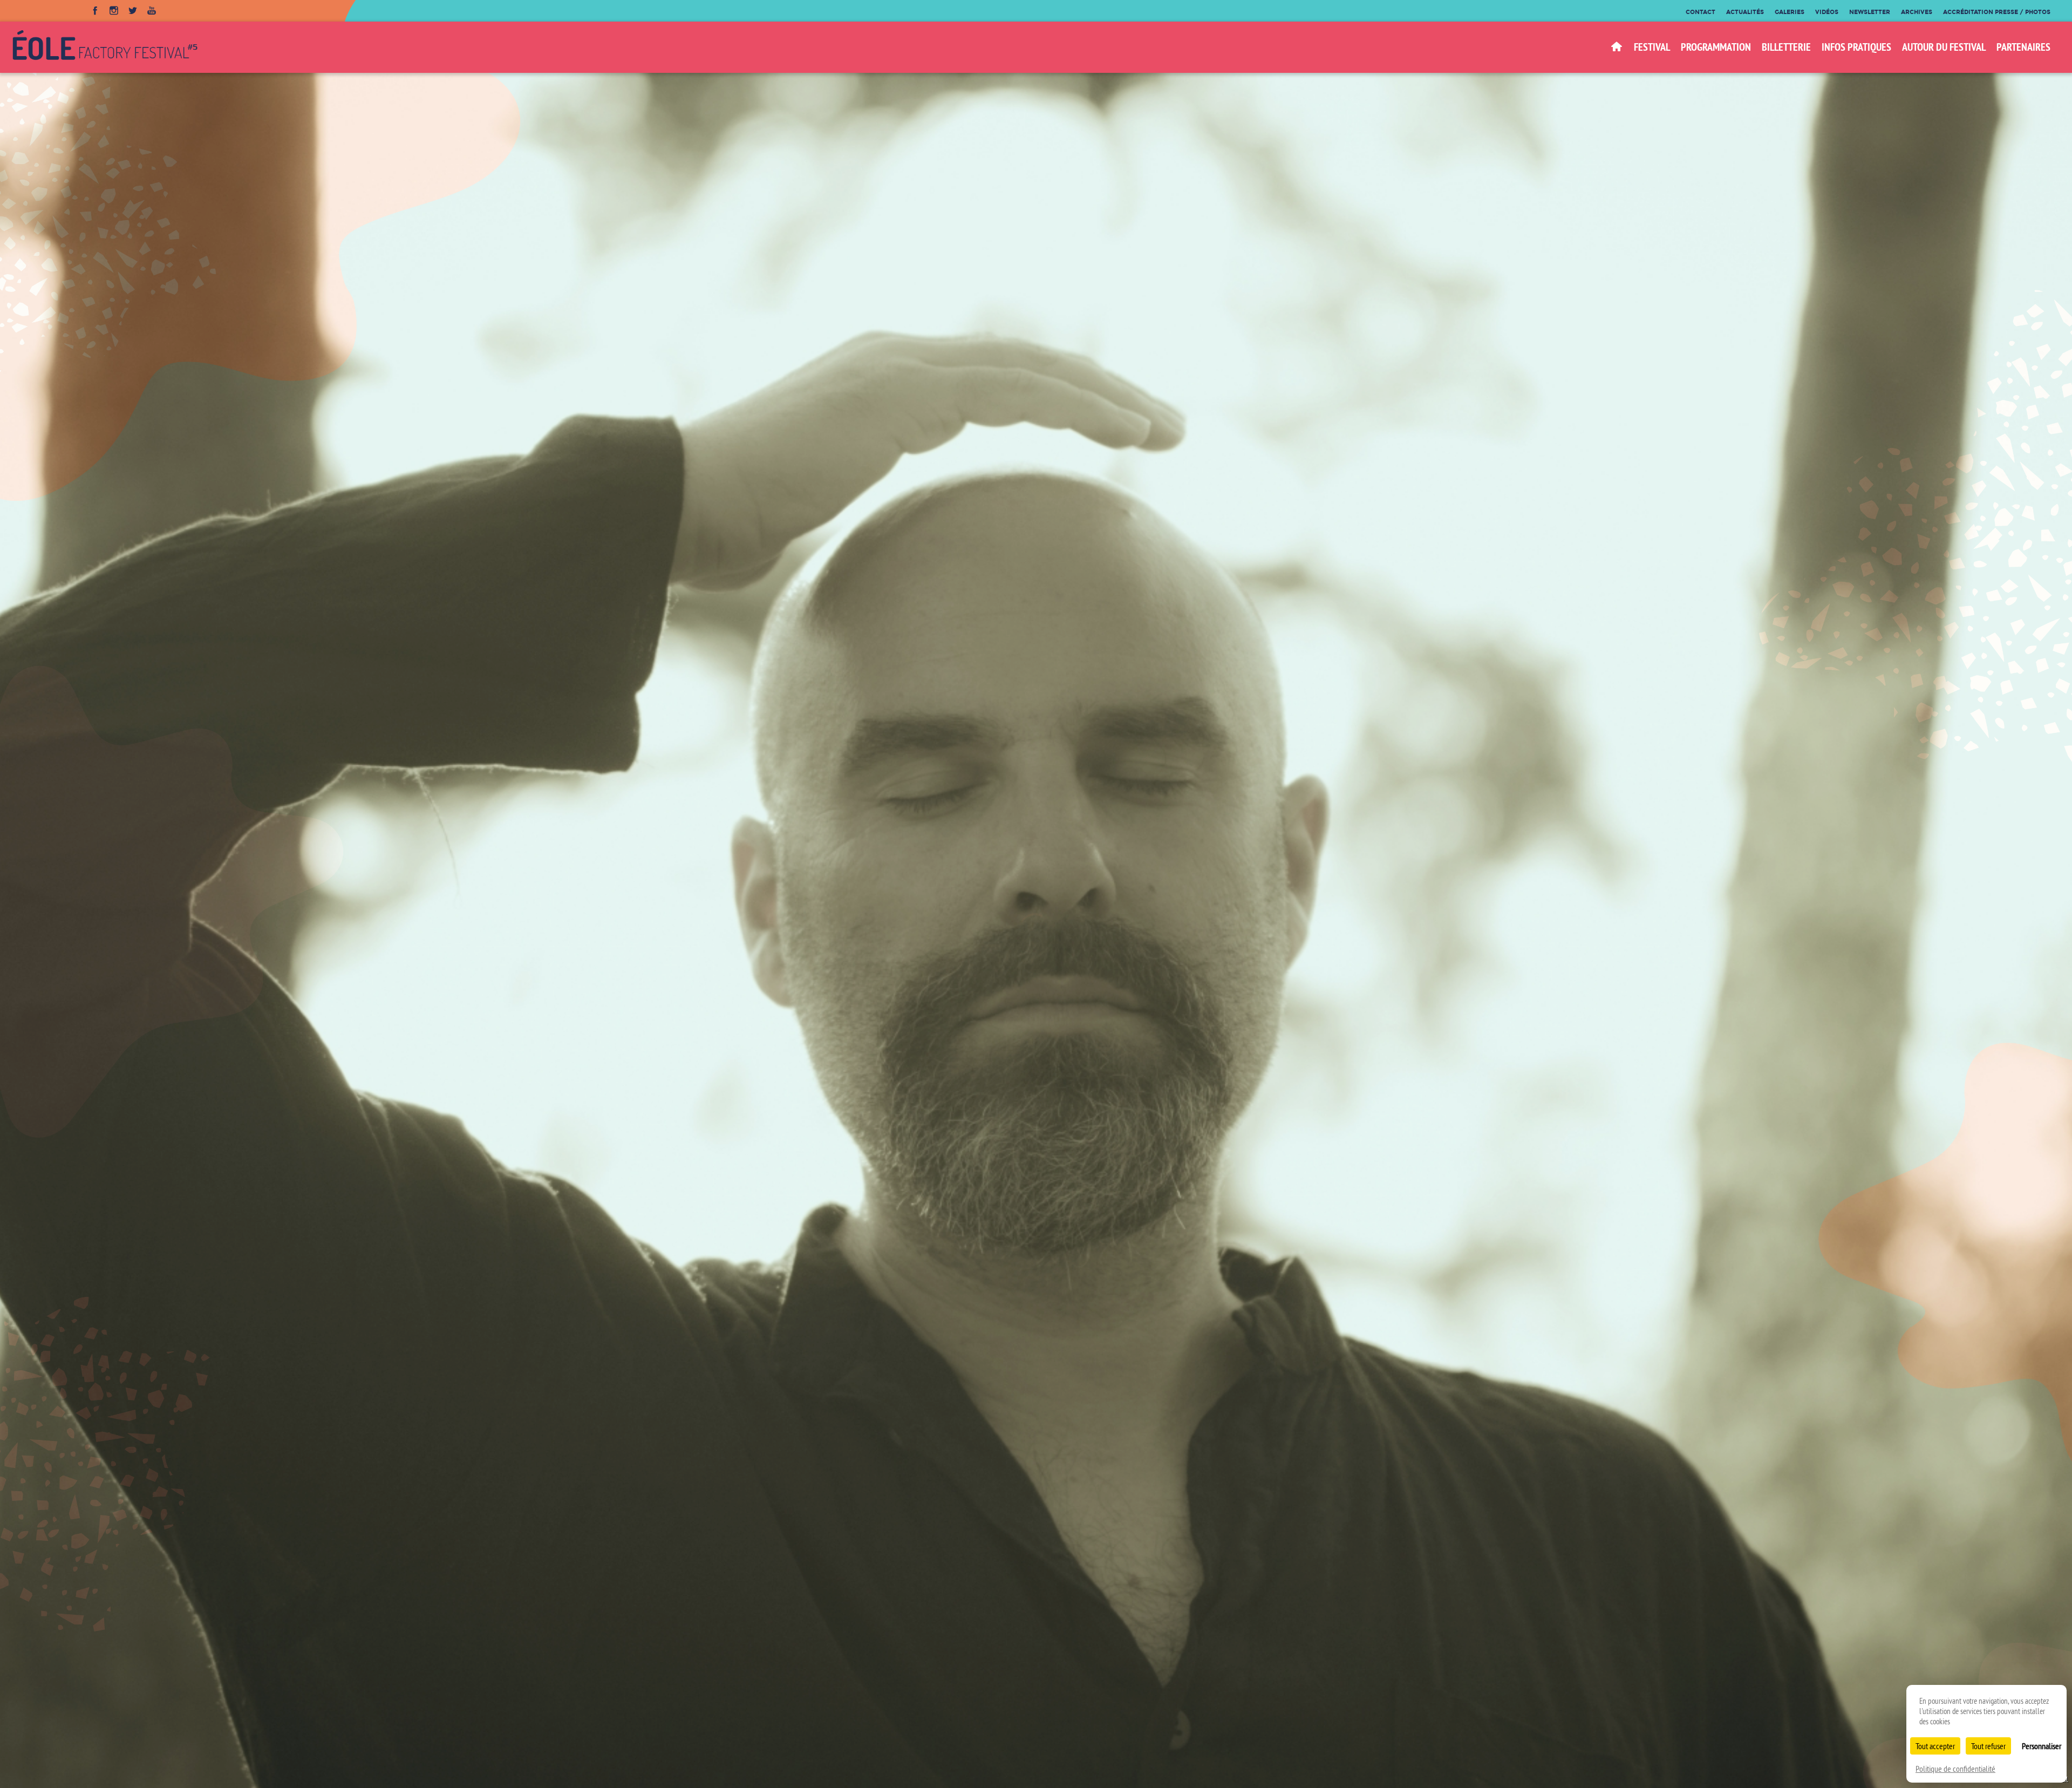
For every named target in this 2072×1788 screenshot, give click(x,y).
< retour (1266, 1767)
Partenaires (2023, 47)
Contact (1700, 12)
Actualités (1745, 12)
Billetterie (1786, 47)
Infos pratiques (1856, 47)
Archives (1917, 12)
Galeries (1790, 12)
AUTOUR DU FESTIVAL (1944, 47)
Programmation (1716, 47)
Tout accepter (1935, 1746)
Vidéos (1827, 12)
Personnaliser (2042, 1746)
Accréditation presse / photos (1997, 12)
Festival (1652, 47)
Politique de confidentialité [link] (1955, 1769)
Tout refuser (1988, 1746)
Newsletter (1870, 12)
